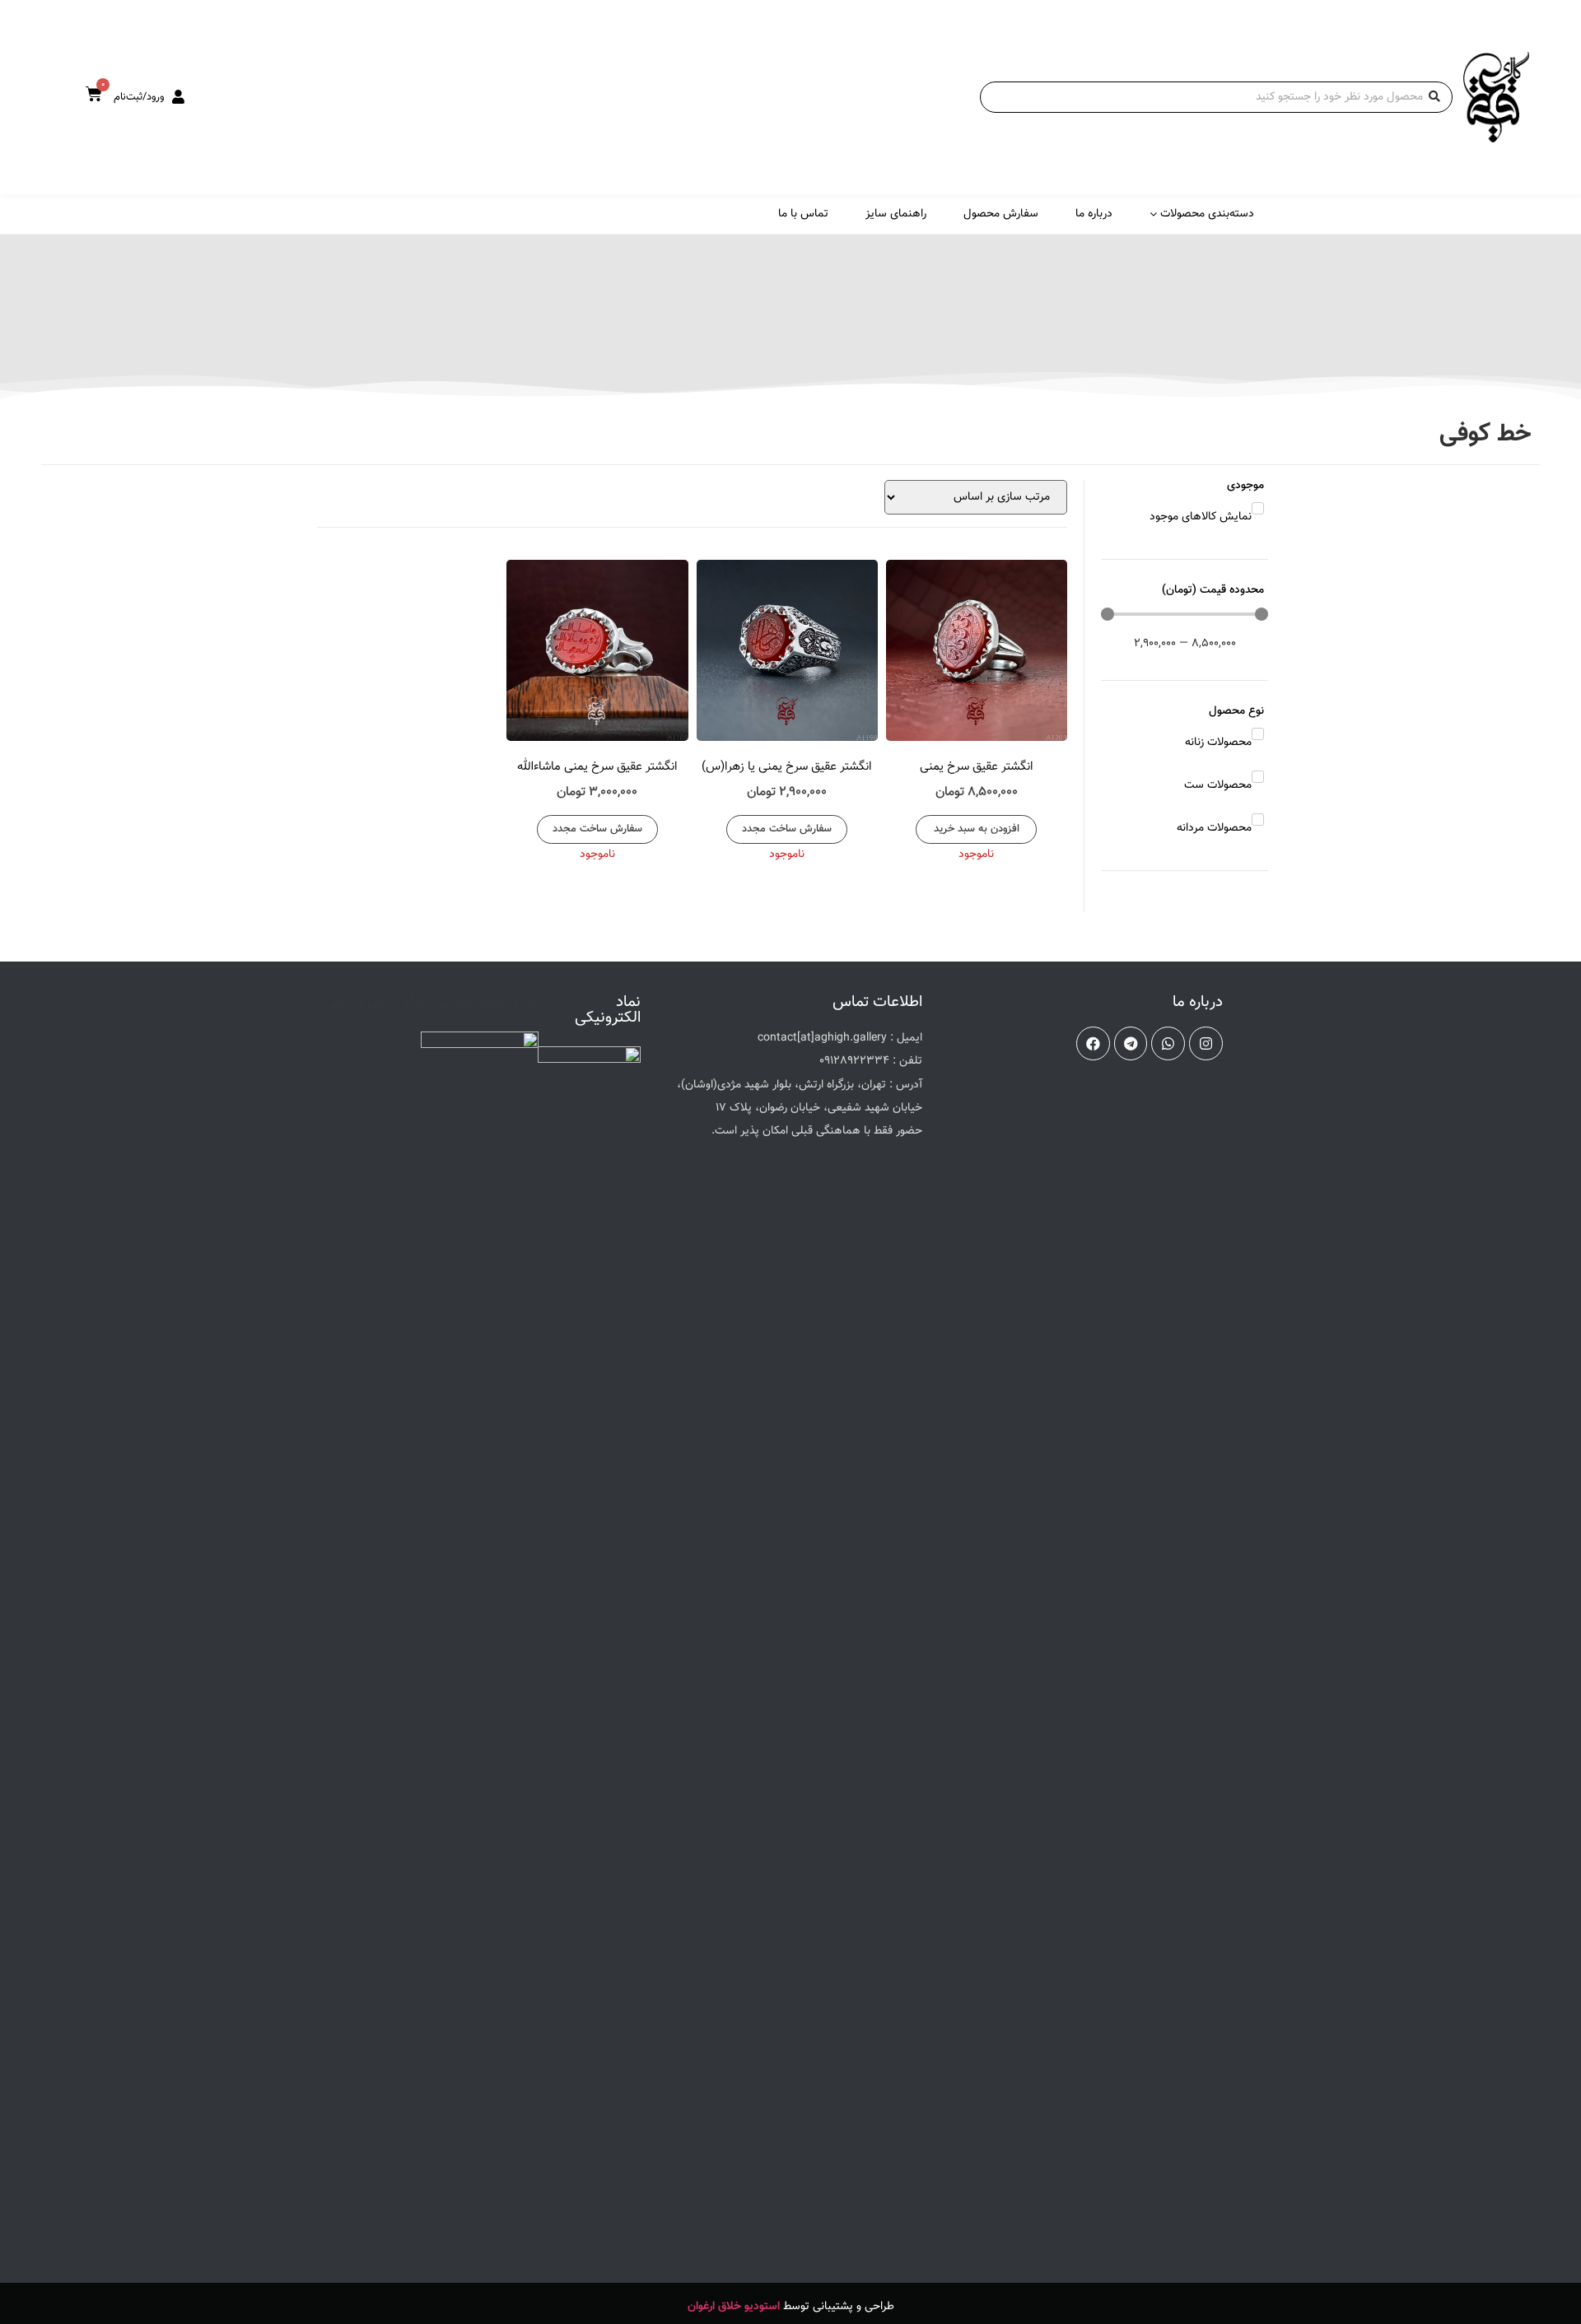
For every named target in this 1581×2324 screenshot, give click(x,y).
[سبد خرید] (94, 95)
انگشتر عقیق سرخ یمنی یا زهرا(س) (787, 767)
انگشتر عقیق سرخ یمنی (977, 767)
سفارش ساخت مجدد (787, 829)
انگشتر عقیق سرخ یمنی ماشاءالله (597, 767)
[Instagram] (1206, 1043)
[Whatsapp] (1168, 1043)
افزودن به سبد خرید (977, 829)
